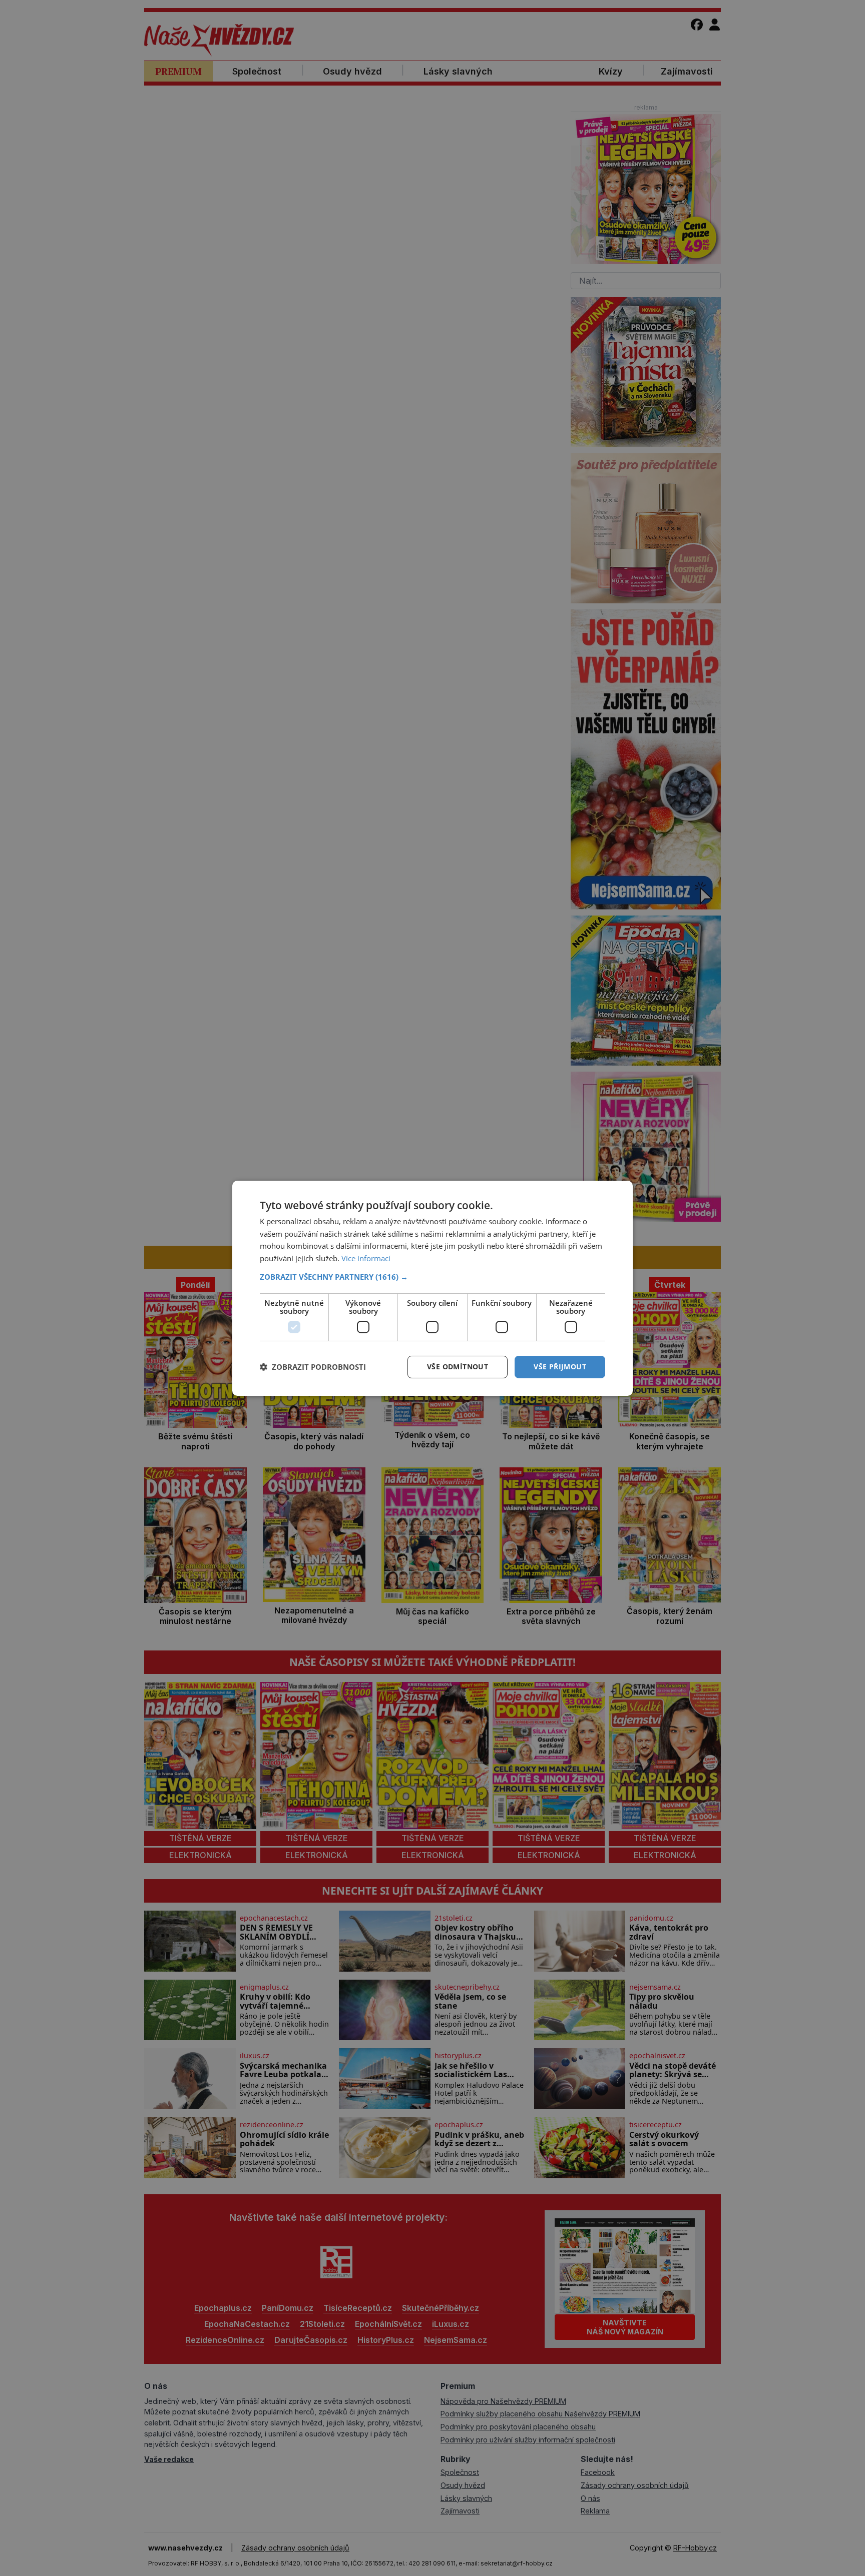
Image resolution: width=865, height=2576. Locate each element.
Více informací (366, 1258)
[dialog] (432, 1288)
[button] (432, 1277)
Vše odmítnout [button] (458, 1367)
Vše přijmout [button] (560, 1367)
